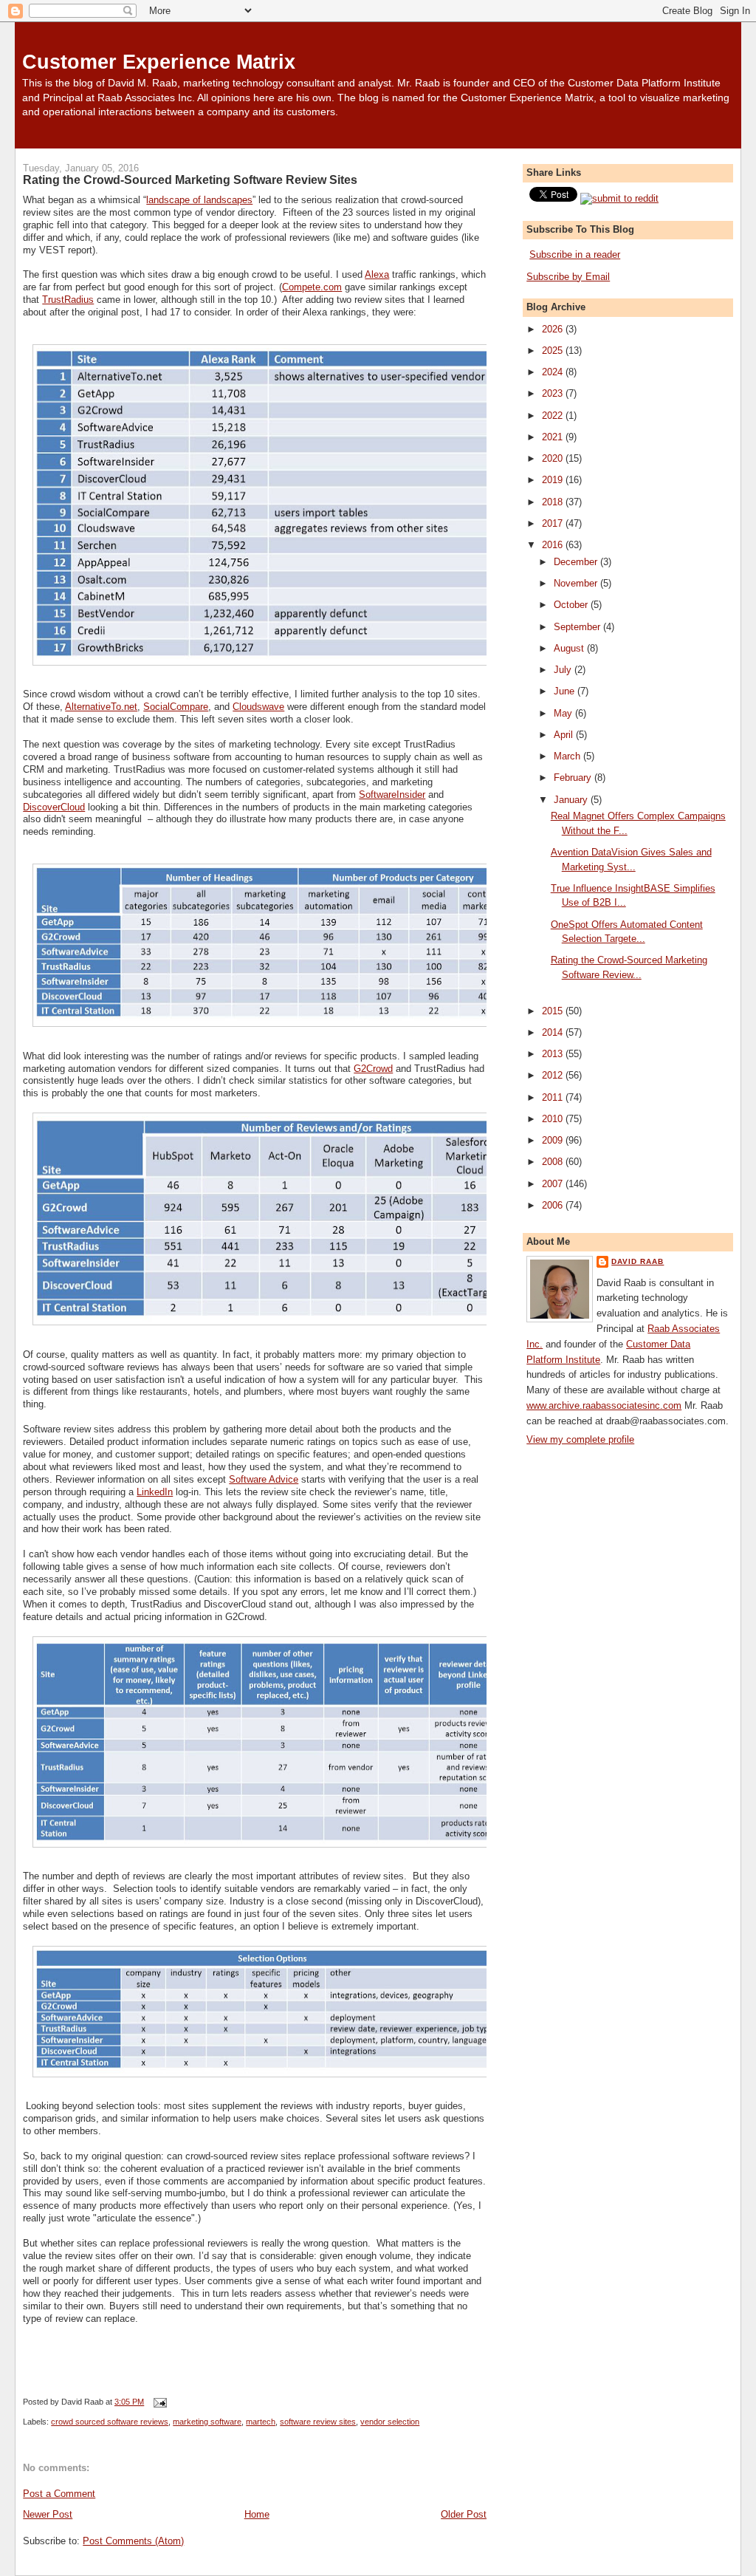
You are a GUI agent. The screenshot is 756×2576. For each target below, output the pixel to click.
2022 (554, 416)
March (568, 756)
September (578, 627)
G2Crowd (373, 1069)
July (564, 670)
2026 (554, 329)
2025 (554, 351)
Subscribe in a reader (575, 254)
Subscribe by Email (568, 277)
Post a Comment (59, 2494)
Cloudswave (258, 707)
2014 (554, 1032)
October (572, 605)
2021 (554, 437)
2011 (554, 1097)
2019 (554, 480)
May (564, 713)
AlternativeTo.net (101, 707)
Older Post (464, 2514)
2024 (554, 372)
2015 (554, 1011)
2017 (554, 523)
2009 (554, 1140)
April (565, 735)
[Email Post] (158, 2402)
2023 (554, 393)
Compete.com (312, 287)
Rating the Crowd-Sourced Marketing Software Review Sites (190, 180)
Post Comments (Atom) (133, 2541)
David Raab (638, 1261)
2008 (554, 1162)
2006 (554, 1205)
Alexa (377, 274)
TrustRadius (68, 300)
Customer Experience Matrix (159, 62)
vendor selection (390, 2422)
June (566, 691)
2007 (554, 1184)
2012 (554, 1075)
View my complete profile (580, 1439)
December (577, 562)
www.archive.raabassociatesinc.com (604, 1405)
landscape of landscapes (199, 200)
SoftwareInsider (392, 795)
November (577, 583)
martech (261, 2422)
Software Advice (264, 1479)
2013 (554, 1054)
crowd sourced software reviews (110, 2422)
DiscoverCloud (54, 807)
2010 (554, 1119)
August (570, 648)
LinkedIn (155, 1492)
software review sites (318, 2422)
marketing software (207, 2422)
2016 (554, 545)
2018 (554, 502)
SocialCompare (176, 707)
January (572, 800)
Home (257, 2514)
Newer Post (48, 2514)
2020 (554, 458)
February (574, 778)
